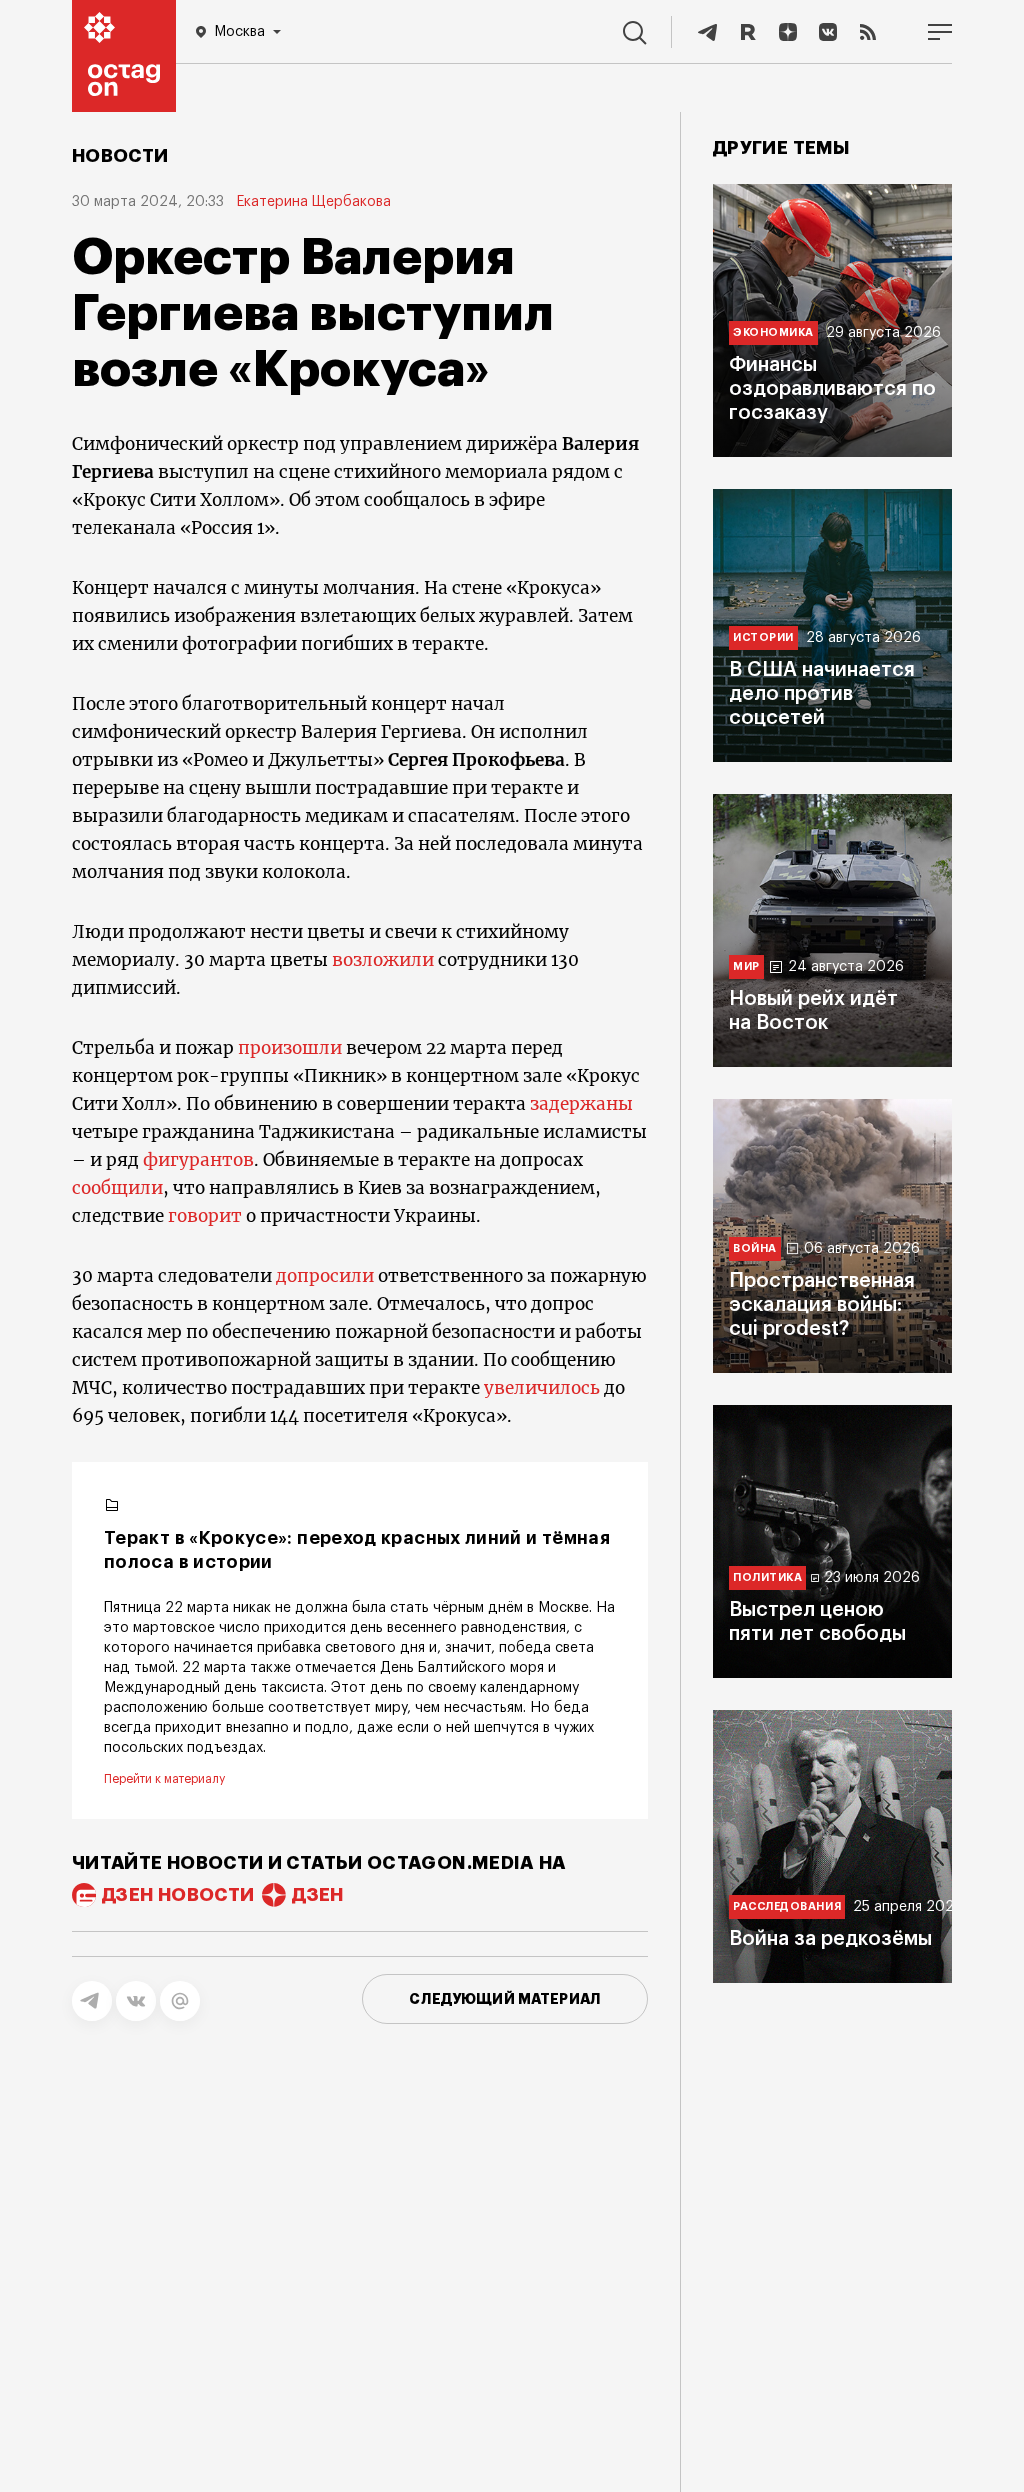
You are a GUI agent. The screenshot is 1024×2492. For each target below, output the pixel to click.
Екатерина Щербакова (313, 202)
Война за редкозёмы (830, 1939)
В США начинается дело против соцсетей (822, 694)
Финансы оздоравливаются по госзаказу (832, 389)
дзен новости (178, 1895)
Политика (767, 1577)
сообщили (117, 1188)
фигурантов (198, 1160)
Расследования (787, 1906)
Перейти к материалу (164, 1779)
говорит (207, 1216)
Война (755, 1248)
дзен (317, 1895)
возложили (385, 960)
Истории (763, 637)
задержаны (581, 1104)
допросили (325, 1276)
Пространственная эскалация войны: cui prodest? (822, 1305)
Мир (746, 966)
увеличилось (544, 1388)
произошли (290, 1048)
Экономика (773, 332)
